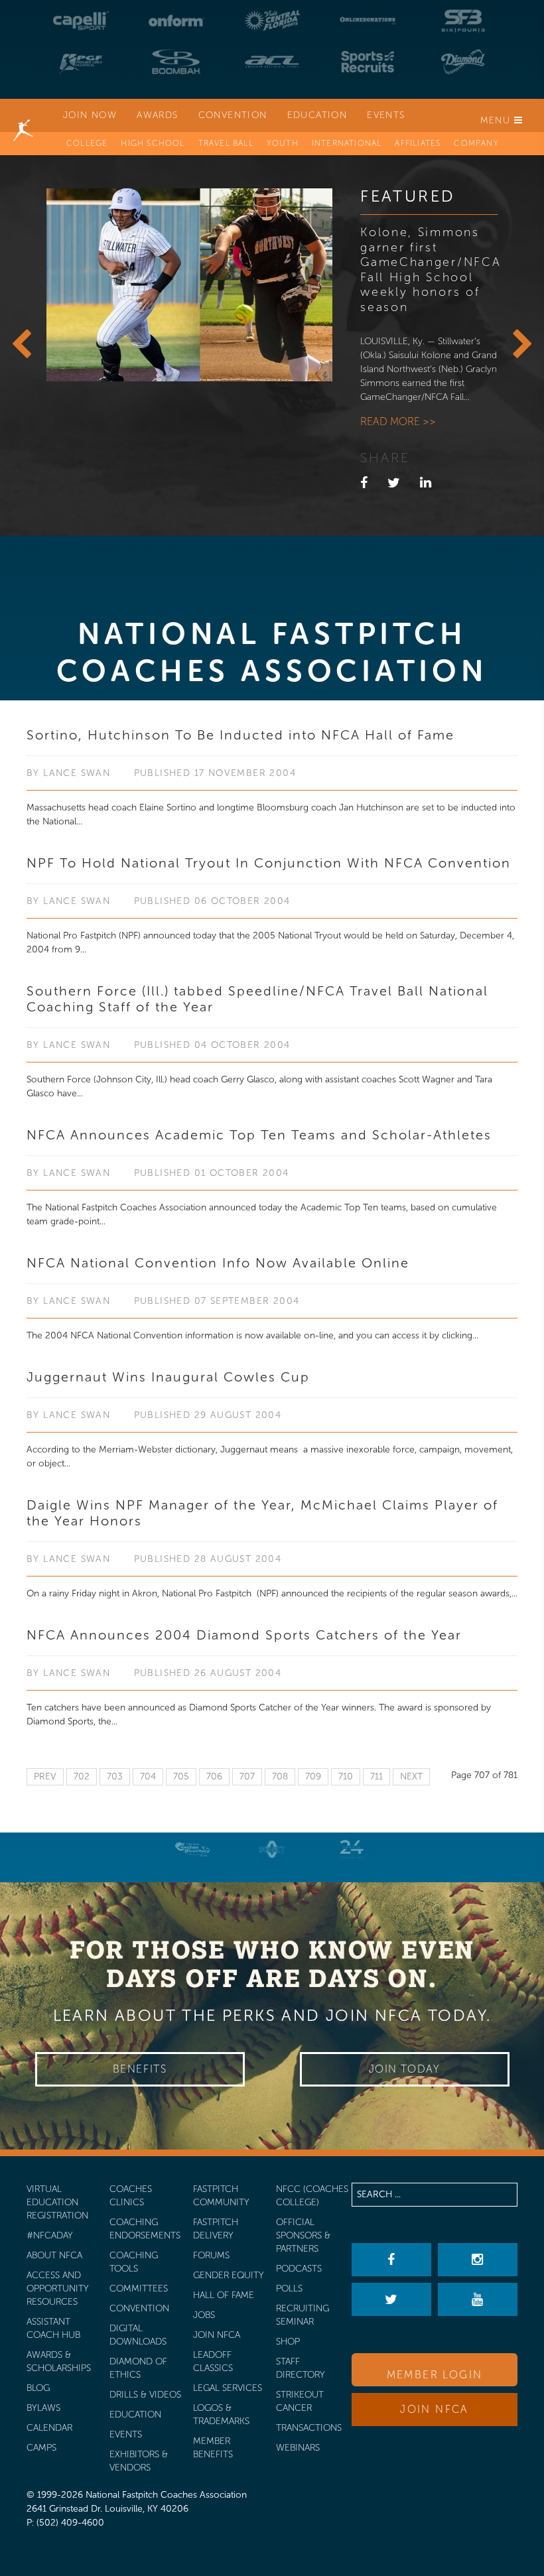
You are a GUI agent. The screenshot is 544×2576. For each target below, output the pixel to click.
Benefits (140, 2069)
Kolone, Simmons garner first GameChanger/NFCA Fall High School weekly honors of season (431, 270)
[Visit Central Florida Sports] (272, 21)
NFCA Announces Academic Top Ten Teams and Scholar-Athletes (259, 1135)
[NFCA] (23, 115)
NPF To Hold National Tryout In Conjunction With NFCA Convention (269, 863)
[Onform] (176, 21)
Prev (45, 1776)
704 (148, 1776)
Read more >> (398, 421)
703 (115, 1776)
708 (280, 1776)
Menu (497, 120)
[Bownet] (272, 1849)
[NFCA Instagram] (478, 2260)
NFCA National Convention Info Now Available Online (218, 1263)
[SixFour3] (463, 21)
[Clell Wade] (192, 1849)
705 (181, 1776)
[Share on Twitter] (394, 483)
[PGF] (81, 62)
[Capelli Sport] (81, 21)
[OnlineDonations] (368, 21)
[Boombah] (176, 62)
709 (313, 1776)
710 (346, 1776)
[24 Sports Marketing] (352, 1849)
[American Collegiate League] (272, 62)
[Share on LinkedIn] (426, 483)
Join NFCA (435, 2409)
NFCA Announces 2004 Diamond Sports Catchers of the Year (244, 1635)
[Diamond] (463, 62)
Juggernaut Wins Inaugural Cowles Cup (168, 1377)
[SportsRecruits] (368, 62)
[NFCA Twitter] (391, 2299)
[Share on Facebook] (364, 483)
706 (214, 1776)
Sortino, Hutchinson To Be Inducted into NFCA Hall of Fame (240, 735)
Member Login (435, 2375)
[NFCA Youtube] (478, 2299)
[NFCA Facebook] (391, 2260)
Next (411, 1776)
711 (376, 1776)
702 (82, 1776)
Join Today (405, 2069)
